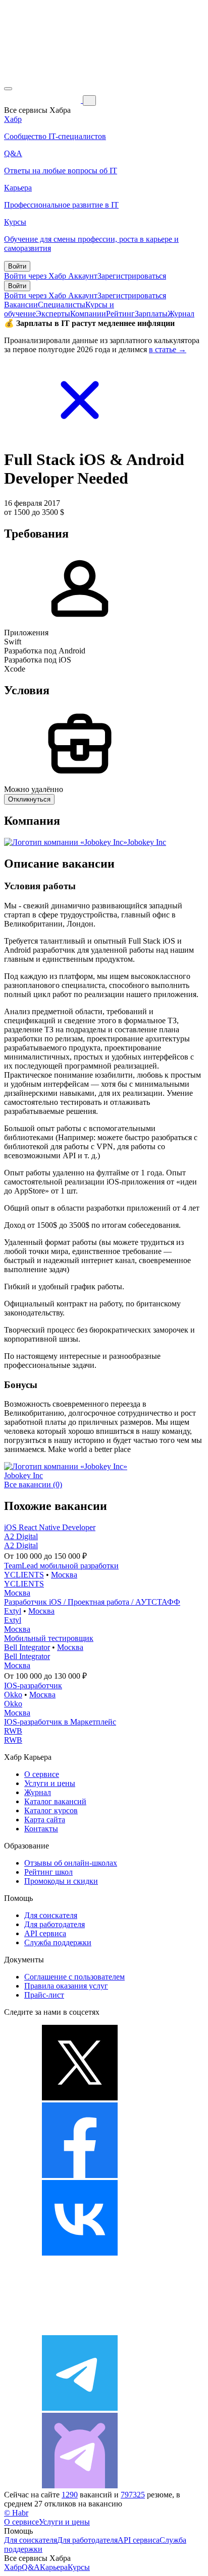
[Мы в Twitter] (80, 2098)
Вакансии (21, 305)
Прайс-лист (44, 1995)
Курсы (79, 2567)
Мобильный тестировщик (49, 1638)
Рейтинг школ (48, 1872)
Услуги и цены (50, 1783)
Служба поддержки (58, 1942)
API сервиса (45, 1933)
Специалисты (62, 305)
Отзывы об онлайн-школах (71, 1863)
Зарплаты (151, 314)
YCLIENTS (24, 1575)
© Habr (16, 2513)
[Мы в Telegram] (80, 2408)
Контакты (41, 1829)
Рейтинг (120, 314)
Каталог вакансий (55, 1801)
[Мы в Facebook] (80, 2175)
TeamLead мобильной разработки (61, 1566)
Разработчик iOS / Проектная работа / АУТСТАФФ (92, 1602)
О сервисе (42, 1774)
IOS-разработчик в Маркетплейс (60, 1722)
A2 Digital (21, 1536)
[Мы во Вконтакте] (80, 2253)
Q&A (31, 2567)
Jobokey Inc (147, 842)
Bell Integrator (27, 1647)
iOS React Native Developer (50, 1527)
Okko (13, 1695)
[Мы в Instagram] (80, 2330)
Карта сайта (45, 1820)
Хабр (13, 2567)
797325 (133, 2495)
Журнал (181, 314)
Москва (64, 1575)
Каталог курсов (51, 1810)
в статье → (168, 349)
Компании (88, 314)
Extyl (13, 1611)
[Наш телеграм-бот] (80, 2486)
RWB (13, 1731)
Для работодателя (55, 1924)
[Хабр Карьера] (43, 100)
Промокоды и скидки (61, 1881)
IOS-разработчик (33, 1686)
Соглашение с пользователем (74, 1977)
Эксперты (53, 314)
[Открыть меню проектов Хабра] (8, 89)
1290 (70, 2495)
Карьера (54, 2567)
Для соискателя (51, 1915)
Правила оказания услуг (66, 1986)
